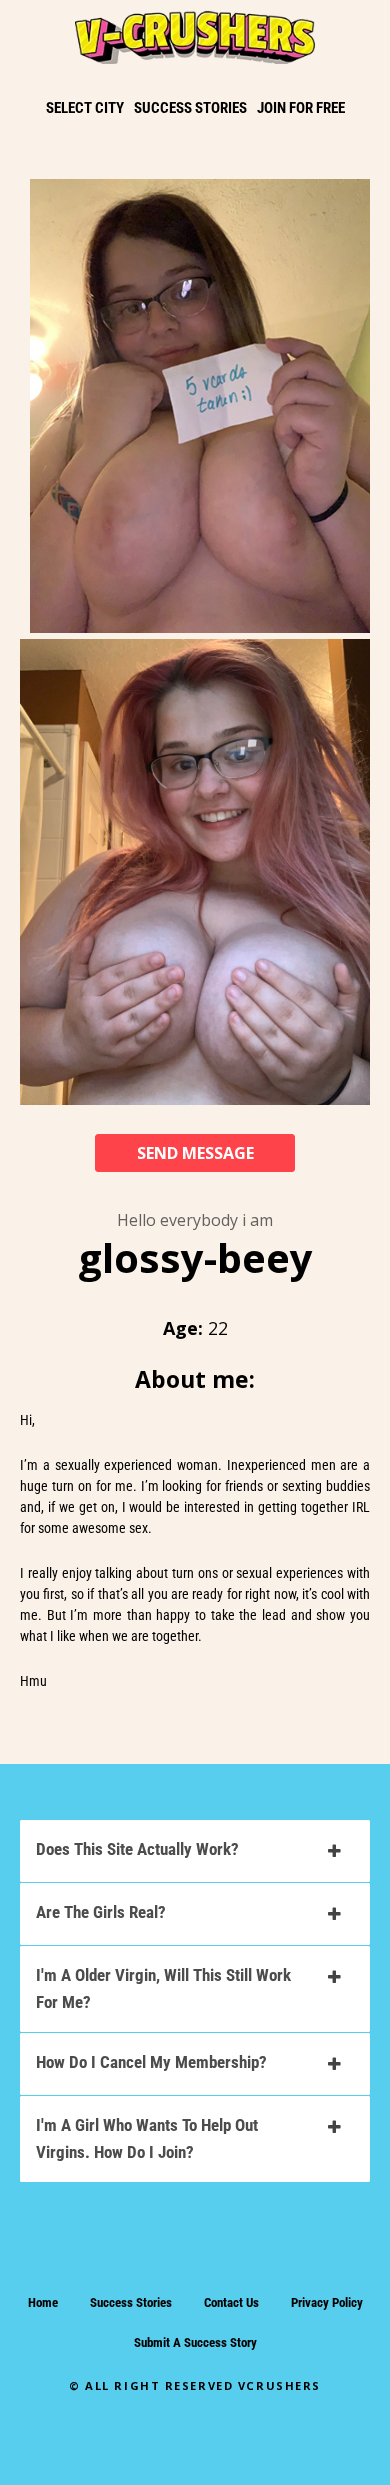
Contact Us (231, 2302)
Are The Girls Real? (101, 1912)
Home (43, 2302)
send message (195, 1153)
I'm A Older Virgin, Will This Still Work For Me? (163, 1988)
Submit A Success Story (195, 2342)
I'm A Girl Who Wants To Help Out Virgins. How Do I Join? (147, 2138)
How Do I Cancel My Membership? (151, 2062)
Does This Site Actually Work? (137, 1849)
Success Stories (131, 2302)
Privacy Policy (327, 2302)
